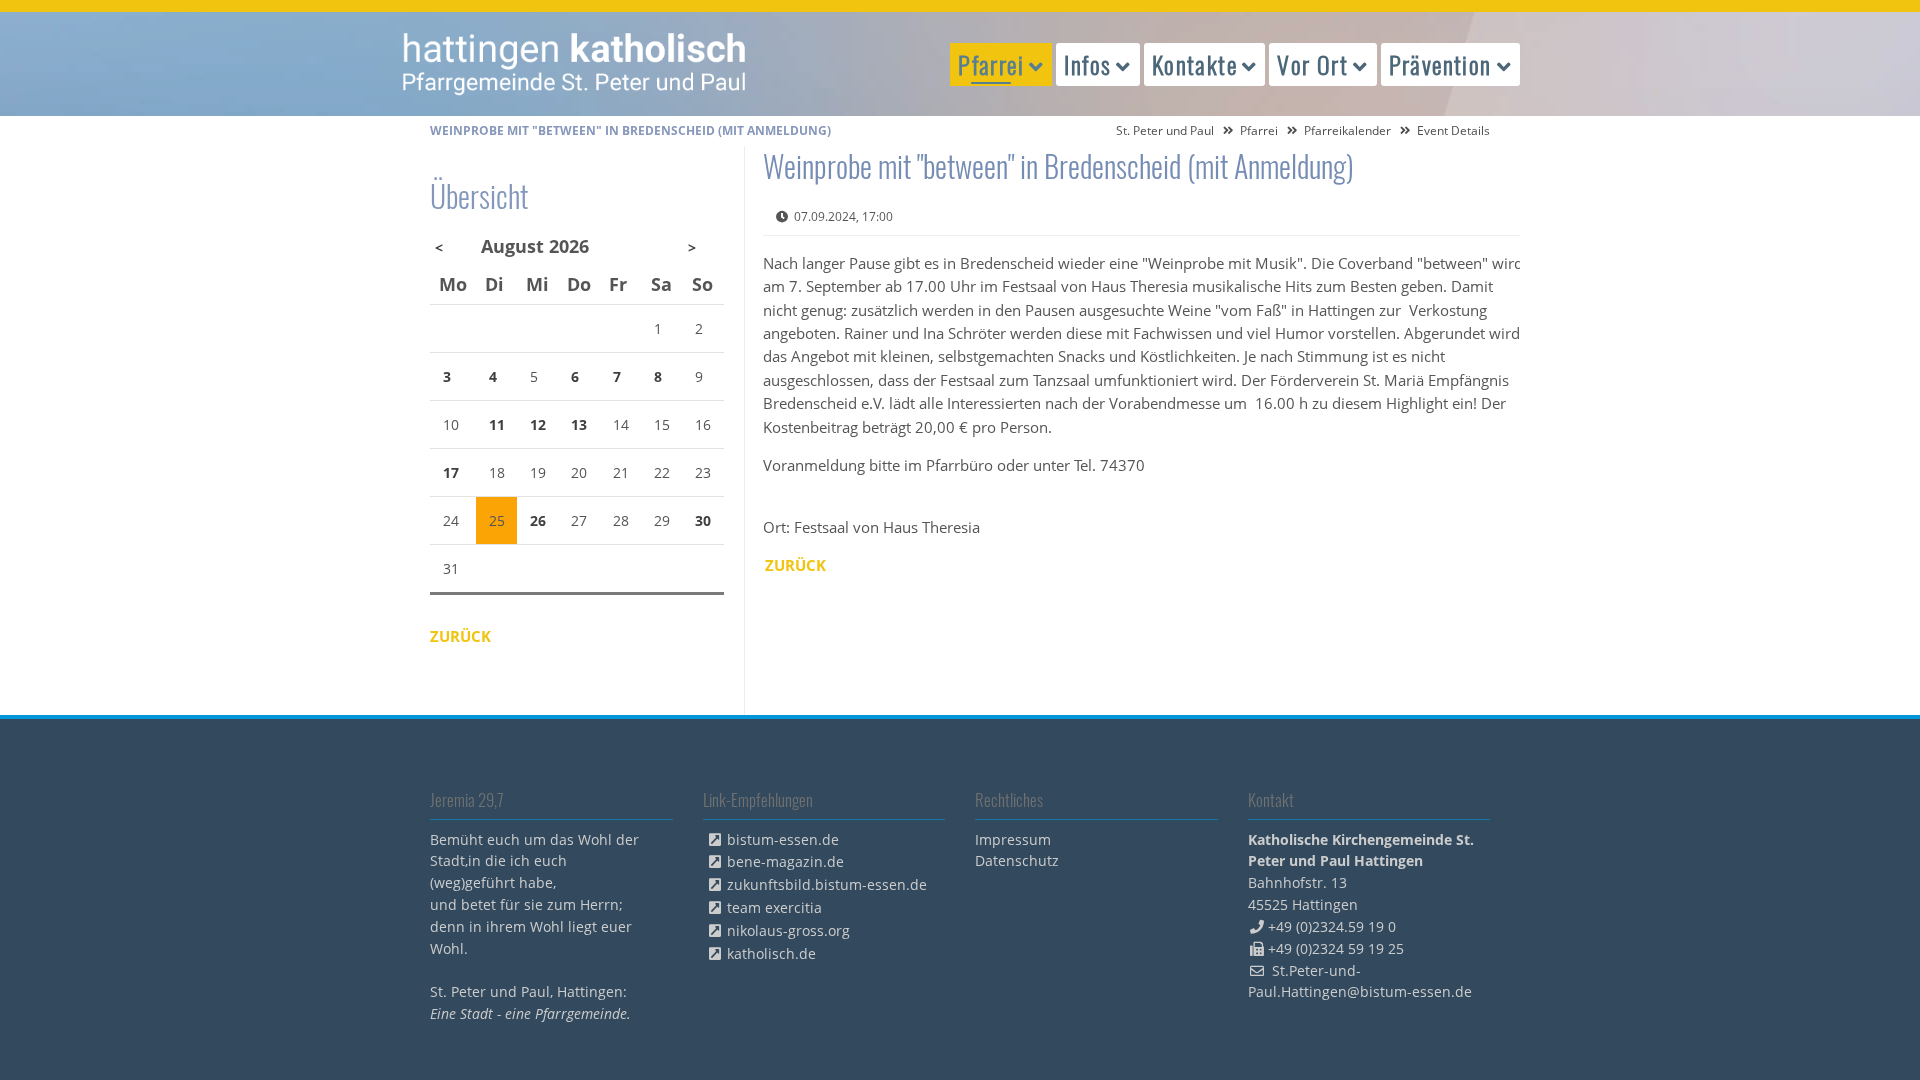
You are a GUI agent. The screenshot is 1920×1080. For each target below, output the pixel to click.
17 (451, 472)
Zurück (795, 565)
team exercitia (774, 907)
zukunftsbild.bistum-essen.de (827, 884)
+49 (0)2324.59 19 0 (1332, 926)
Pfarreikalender (1347, 130)
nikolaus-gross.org (788, 930)
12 (538, 424)
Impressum (1013, 839)
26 (538, 520)
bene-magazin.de (785, 861)
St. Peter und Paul (1165, 130)
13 (579, 424)
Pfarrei (1259, 130)
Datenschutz (1017, 860)
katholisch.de (771, 953)
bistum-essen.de (783, 839)
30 (703, 520)
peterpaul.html (575, 64)
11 (497, 424)
